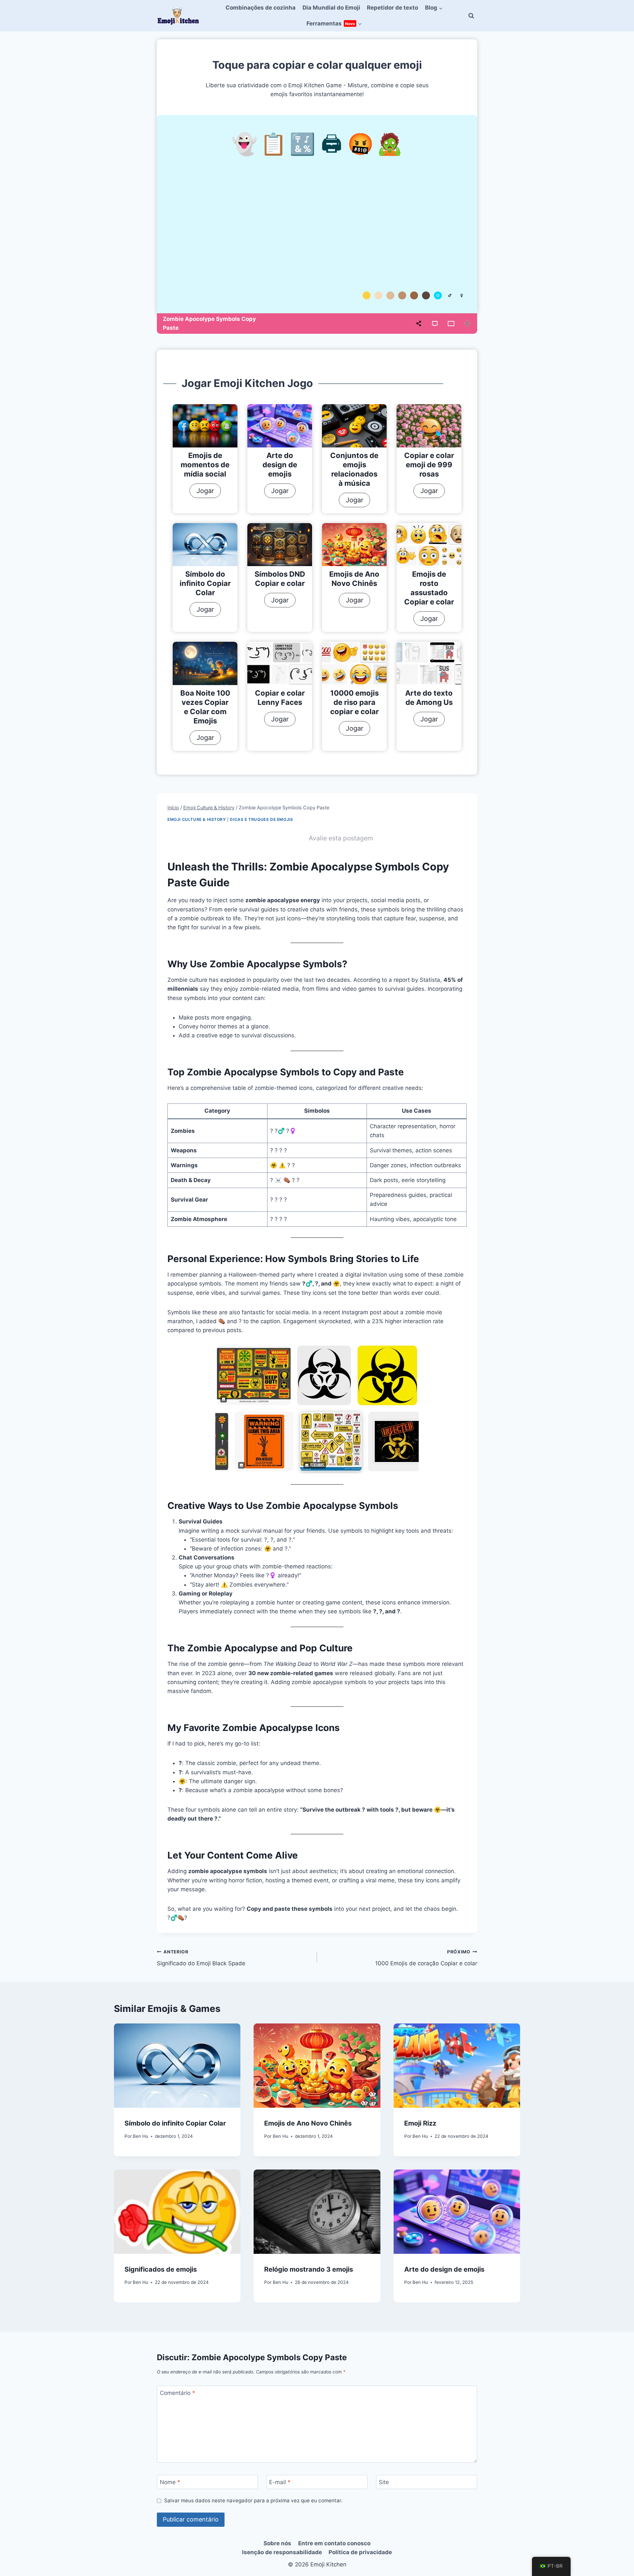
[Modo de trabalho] (451, 324)
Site (384, 2482)
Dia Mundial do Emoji (331, 8)
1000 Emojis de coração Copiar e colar (426, 1958)
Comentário (177, 2393)
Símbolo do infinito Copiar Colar (205, 583)
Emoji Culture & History (197, 819)
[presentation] (205, 426)
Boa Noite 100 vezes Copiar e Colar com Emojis (205, 707)
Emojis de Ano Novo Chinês (354, 579)
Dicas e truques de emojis (261, 819)
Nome (170, 2482)
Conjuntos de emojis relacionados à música (354, 469)
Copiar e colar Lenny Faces (280, 698)
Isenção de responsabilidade (282, 2552)
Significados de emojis (161, 2269)
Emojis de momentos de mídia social (205, 465)
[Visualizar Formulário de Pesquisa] (471, 16)
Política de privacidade (360, 2552)
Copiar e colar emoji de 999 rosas (429, 465)
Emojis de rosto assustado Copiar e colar (429, 588)
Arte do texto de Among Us (429, 698)
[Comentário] (435, 324)
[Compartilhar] (419, 324)
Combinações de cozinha (261, 8)
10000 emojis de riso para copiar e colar (354, 702)
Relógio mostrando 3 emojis (309, 2269)
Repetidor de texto (392, 8)
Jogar (209, 492)
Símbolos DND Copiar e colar (280, 579)
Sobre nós (277, 2543)
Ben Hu (141, 2136)
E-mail (280, 2482)
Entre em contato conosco (334, 2543)
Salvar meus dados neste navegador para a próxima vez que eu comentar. (253, 2500)
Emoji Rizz (420, 2123)
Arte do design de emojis (280, 465)
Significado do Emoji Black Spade (201, 1958)
